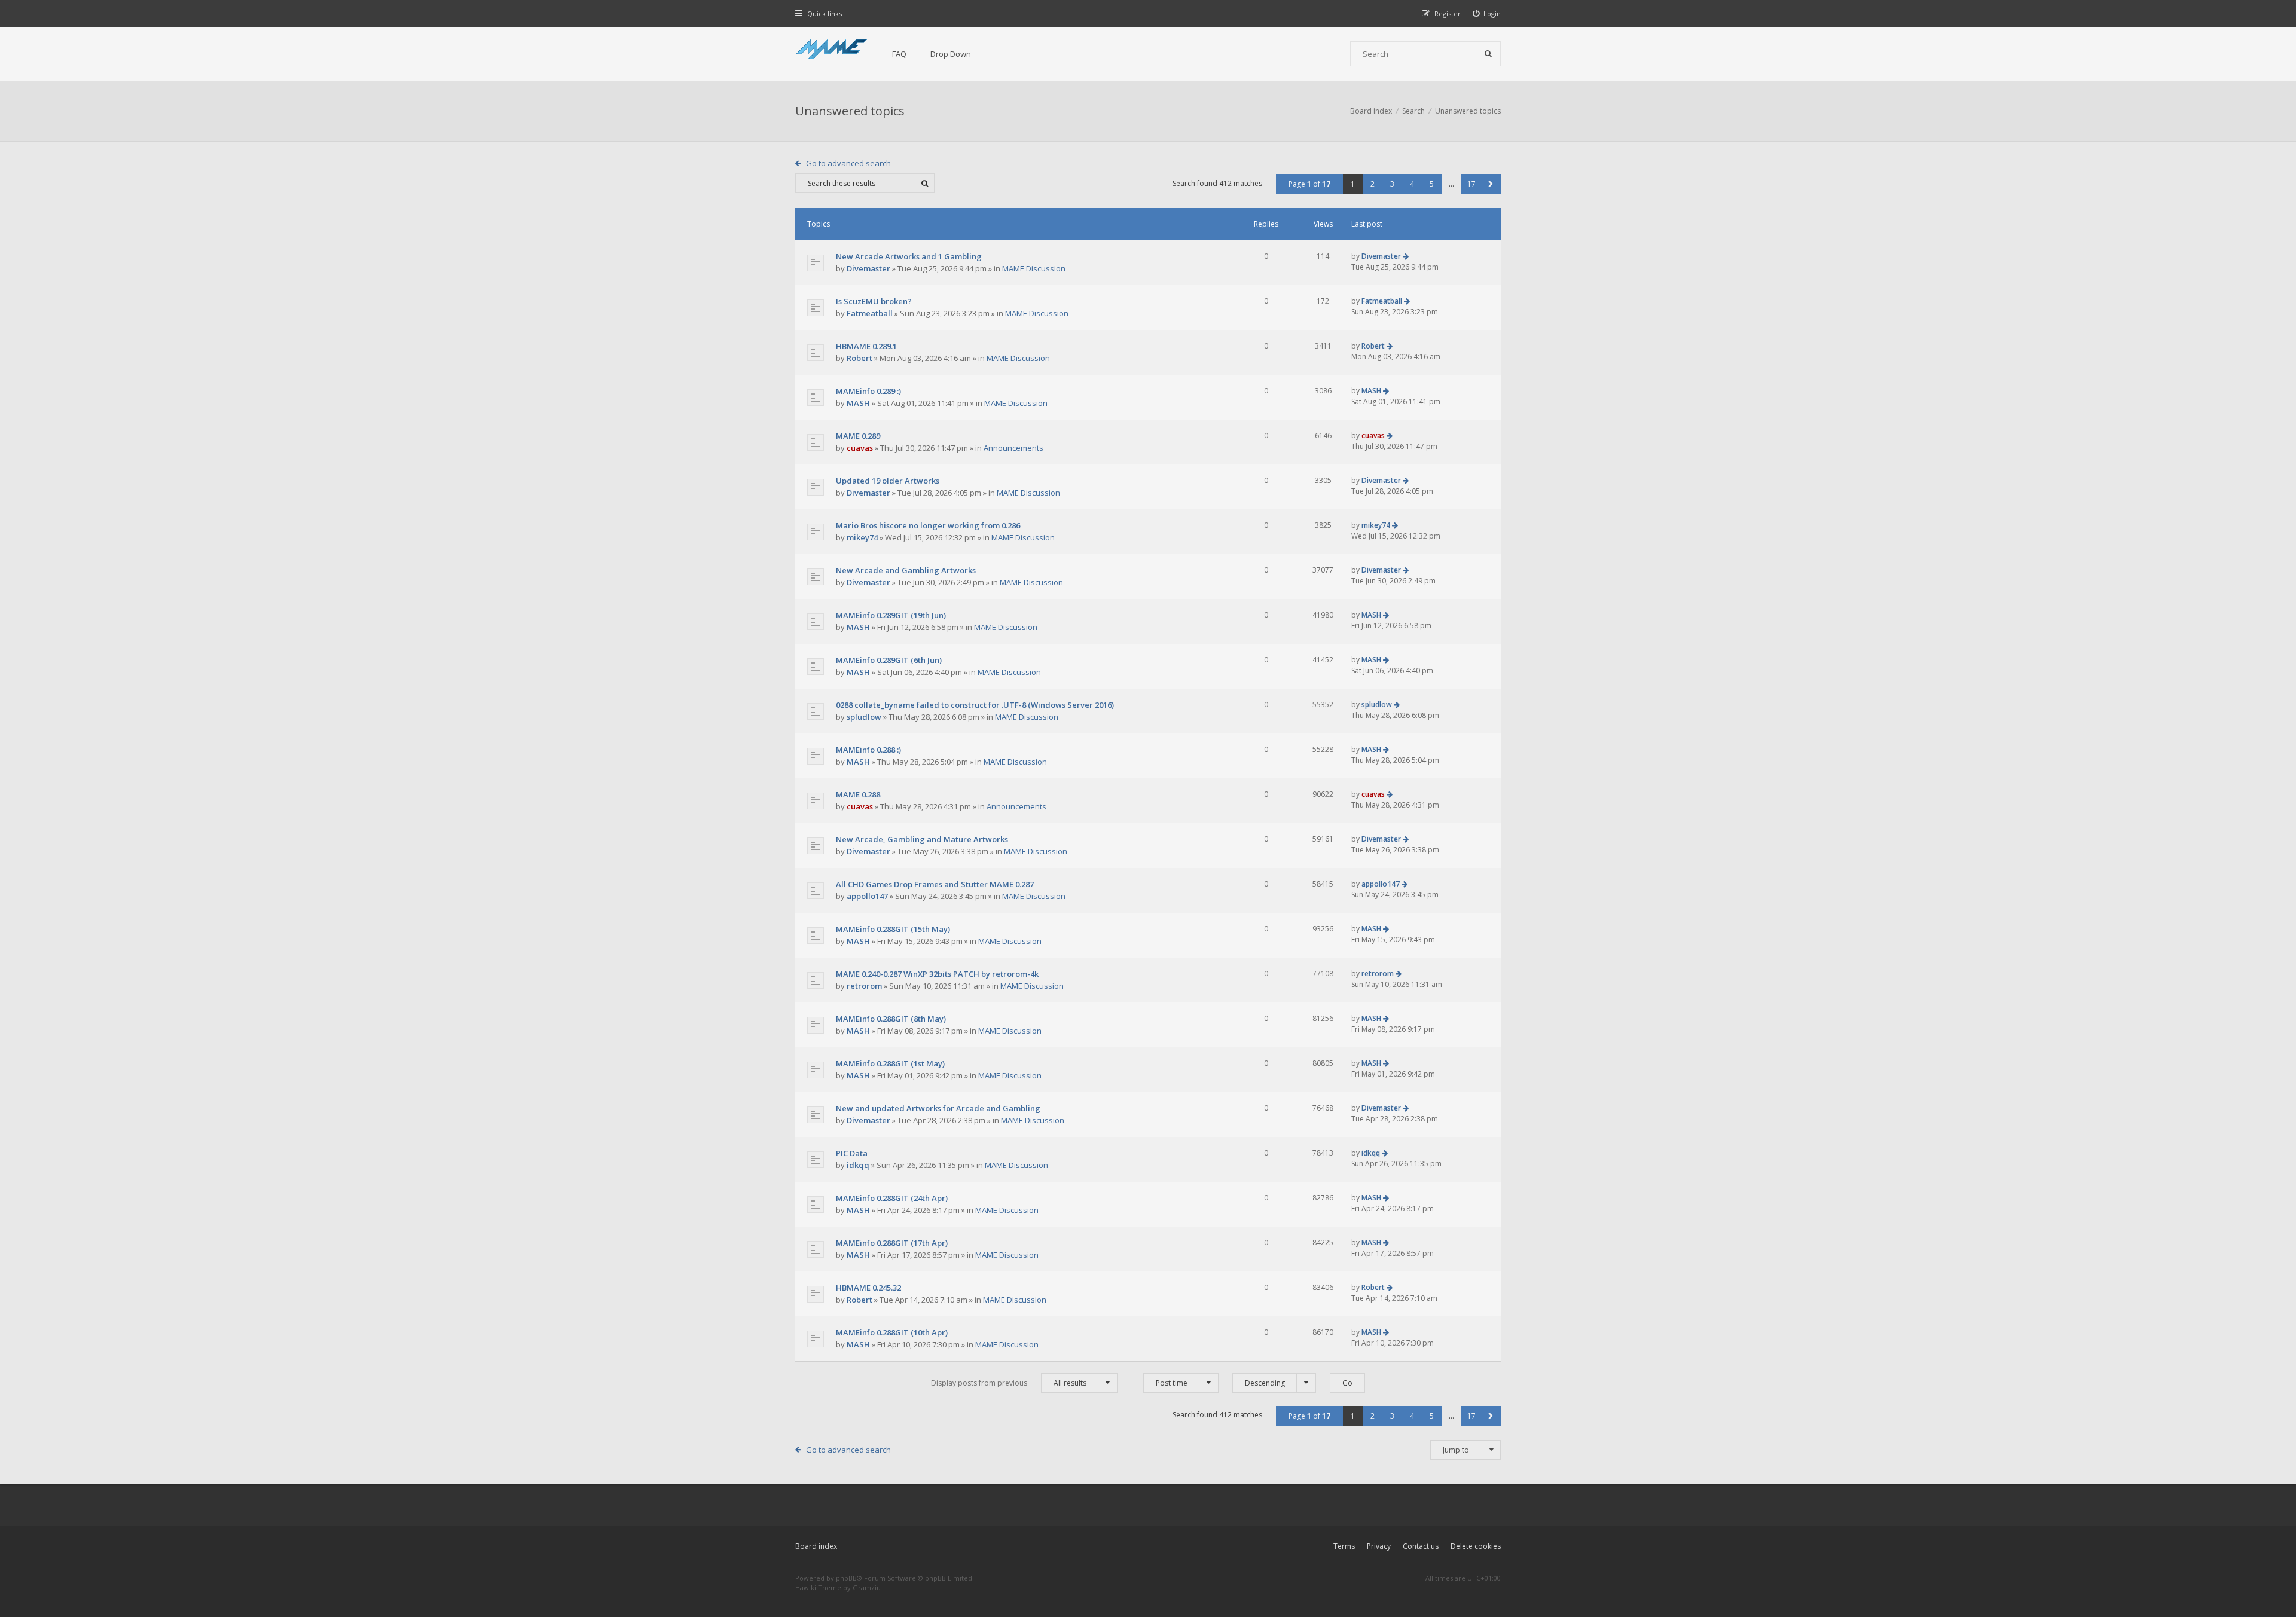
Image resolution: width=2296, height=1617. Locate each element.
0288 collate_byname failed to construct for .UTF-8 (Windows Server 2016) (975, 705)
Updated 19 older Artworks (888, 481)
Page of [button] (1309, 184)
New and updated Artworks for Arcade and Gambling (938, 1108)
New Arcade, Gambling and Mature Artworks (922, 839)
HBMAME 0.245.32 (868, 1288)
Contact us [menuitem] (1421, 1546)
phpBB (846, 1578)
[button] (1491, 184)
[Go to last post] (1406, 256)
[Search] (1488, 54)
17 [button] (1471, 184)
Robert (860, 358)
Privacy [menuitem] (1379, 1546)
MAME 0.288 (858, 794)
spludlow (864, 717)
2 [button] (1373, 184)
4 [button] (1412, 184)
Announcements (1013, 448)
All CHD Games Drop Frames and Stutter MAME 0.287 (935, 884)
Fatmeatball (870, 313)
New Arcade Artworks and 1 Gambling (909, 256)
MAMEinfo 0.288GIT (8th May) (891, 1019)
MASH (858, 403)
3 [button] (1392, 184)
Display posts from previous (1009, 1383)
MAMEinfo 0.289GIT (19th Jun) (891, 615)
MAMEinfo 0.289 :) (868, 391)
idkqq (858, 1165)
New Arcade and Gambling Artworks (906, 570)
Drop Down (951, 54)
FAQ (899, 54)
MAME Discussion (1034, 268)
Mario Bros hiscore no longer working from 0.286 (928, 525)
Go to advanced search (848, 163)
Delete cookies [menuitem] (1476, 1546)
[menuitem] (1487, 13)
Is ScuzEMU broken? (874, 301)
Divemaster (868, 268)
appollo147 (867, 896)
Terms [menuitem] (1344, 1546)
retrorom (864, 986)
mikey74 (862, 537)
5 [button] (1432, 184)
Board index (816, 1546)
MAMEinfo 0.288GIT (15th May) (893, 929)
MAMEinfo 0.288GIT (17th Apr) (892, 1243)
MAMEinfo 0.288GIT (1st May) (890, 1063)
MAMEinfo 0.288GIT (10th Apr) (892, 1332)
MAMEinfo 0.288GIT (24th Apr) (892, 1198)
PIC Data (852, 1153)
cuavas (860, 448)
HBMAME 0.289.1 (866, 346)
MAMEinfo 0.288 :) (868, 750)
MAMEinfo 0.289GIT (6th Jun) (889, 660)
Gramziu (867, 1587)
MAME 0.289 (858, 436)
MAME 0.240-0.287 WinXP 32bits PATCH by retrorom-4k (937, 974)
